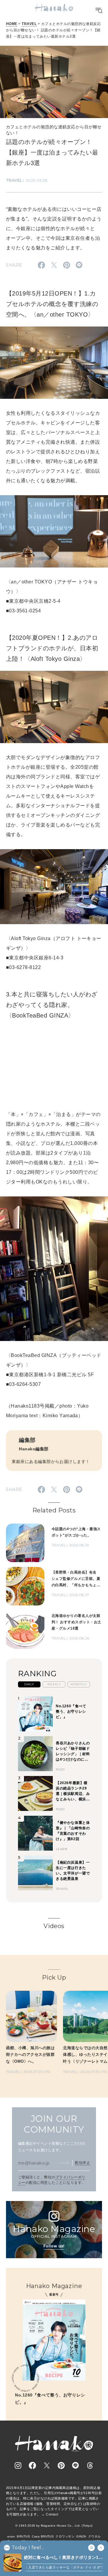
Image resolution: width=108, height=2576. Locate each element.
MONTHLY (79, 1684)
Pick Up (54, 1977)
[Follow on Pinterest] (61, 2465)
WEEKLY (54, 1684)
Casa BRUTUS (43, 2536)
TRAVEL (29, 24)
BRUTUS (23, 2536)
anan (11, 2536)
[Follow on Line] (76, 2465)
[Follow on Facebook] (32, 2465)
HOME (12, 24)
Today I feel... (28, 2548)
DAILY (29, 1684)
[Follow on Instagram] (18, 2465)
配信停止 (82, 2163)
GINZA (81, 2536)
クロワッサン (65, 2536)
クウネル (94, 2536)
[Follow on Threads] (90, 2465)
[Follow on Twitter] (47, 2465)
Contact (52, 2514)
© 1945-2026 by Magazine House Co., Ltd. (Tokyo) (54, 2526)
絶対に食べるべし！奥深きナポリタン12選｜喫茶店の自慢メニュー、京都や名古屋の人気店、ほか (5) (63, 2558)
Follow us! (54, 2246)
